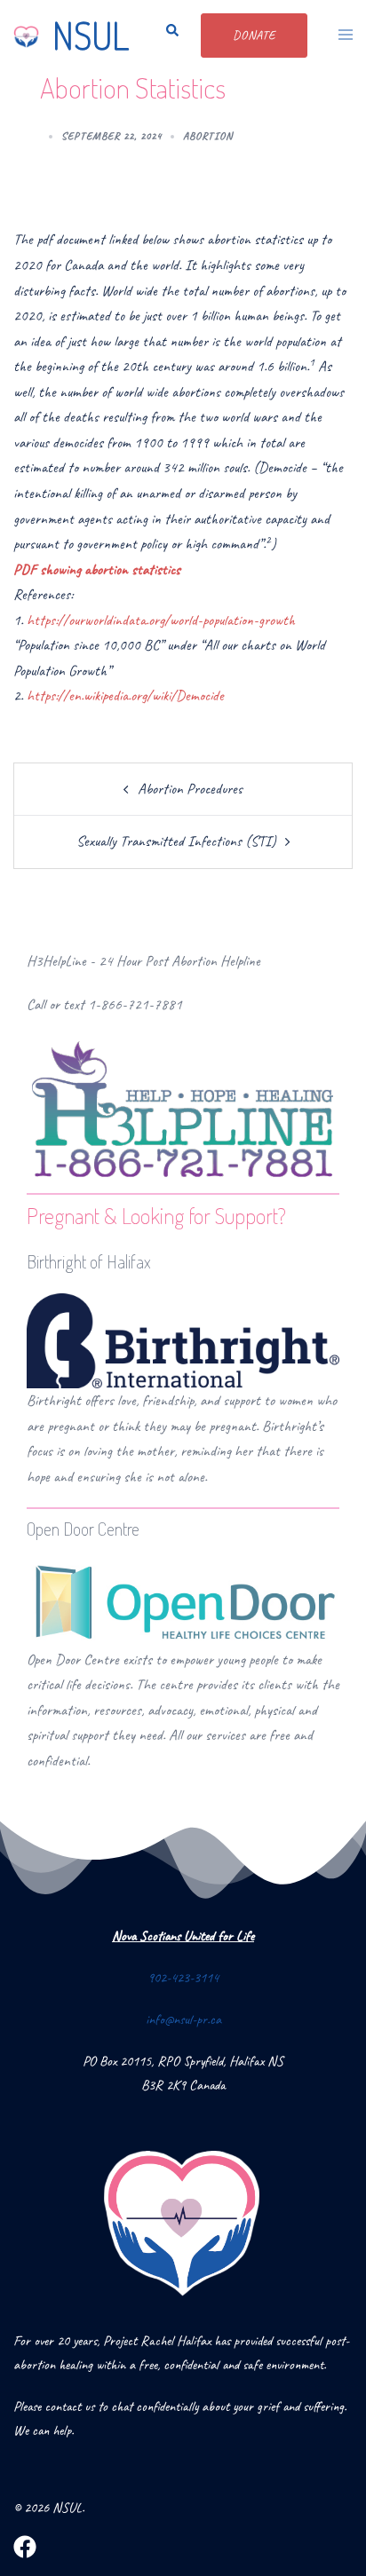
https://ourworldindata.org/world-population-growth (161, 620)
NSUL (91, 35)
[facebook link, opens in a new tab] (25, 2545)
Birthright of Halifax (89, 1261)
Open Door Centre (83, 1529)
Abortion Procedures (190, 789)
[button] (167, 36)
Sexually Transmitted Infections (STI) (176, 841)
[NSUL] (26, 36)
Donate (254, 35)
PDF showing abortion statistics (97, 569)
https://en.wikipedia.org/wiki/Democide (125, 695)
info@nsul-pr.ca (183, 2019)
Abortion (208, 136)
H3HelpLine (56, 961)
